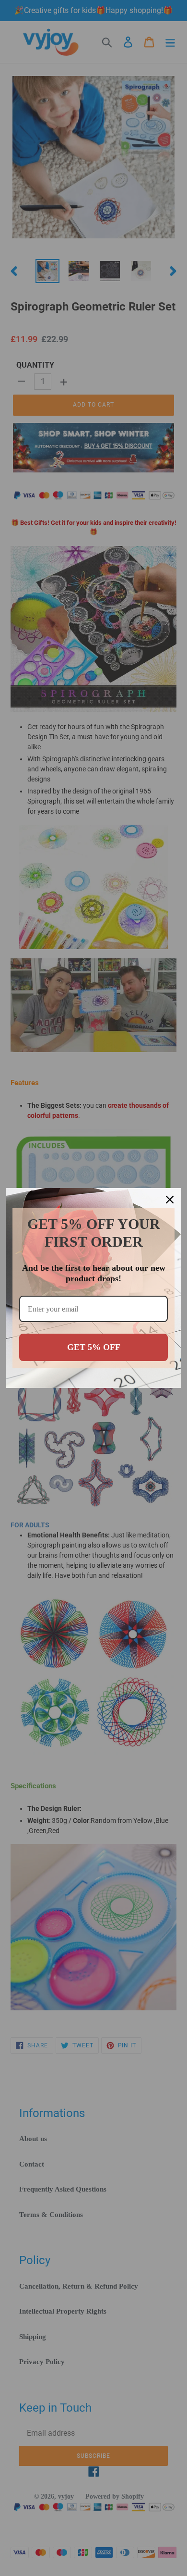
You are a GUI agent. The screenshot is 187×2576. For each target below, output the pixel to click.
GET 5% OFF (94, 1347)
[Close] (170, 1200)
